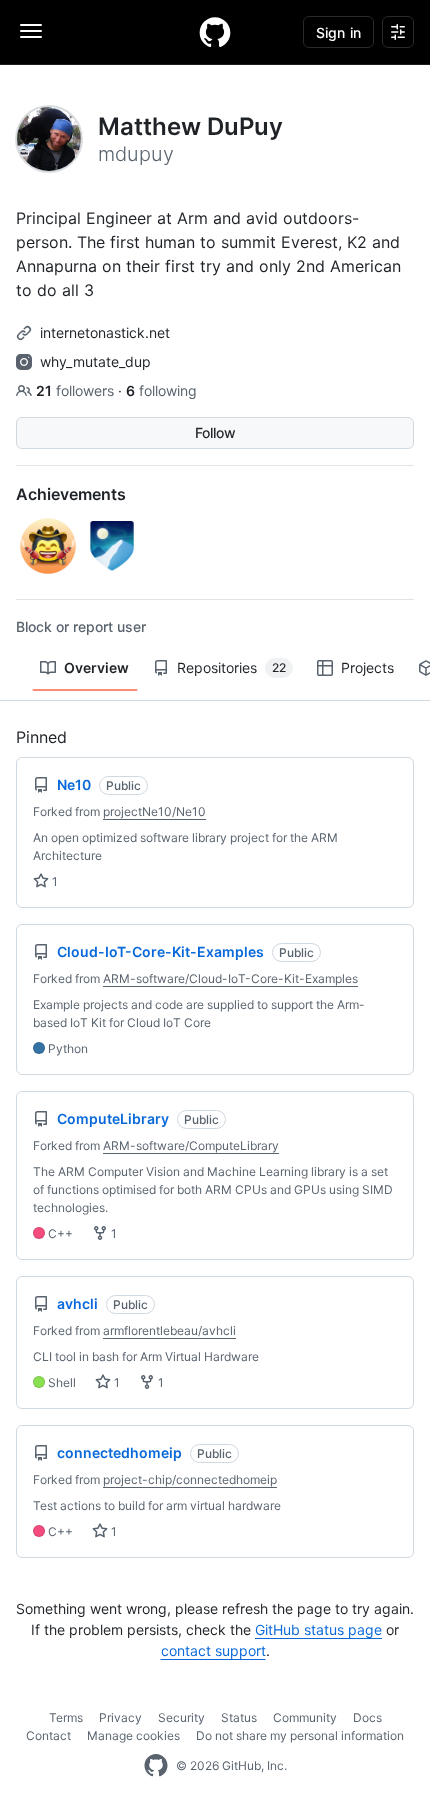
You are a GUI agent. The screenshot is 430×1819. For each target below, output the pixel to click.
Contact (48, 1735)
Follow (215, 432)
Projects (367, 667)
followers (77, 390)
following (161, 390)
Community (305, 1717)
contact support (213, 1650)
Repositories (231, 667)
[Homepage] (215, 32)
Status (239, 1717)
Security (181, 1717)
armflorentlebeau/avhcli (169, 1330)
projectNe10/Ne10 (154, 811)
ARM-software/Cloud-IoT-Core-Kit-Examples (230, 978)
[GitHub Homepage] (156, 1766)
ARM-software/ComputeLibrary (191, 1145)
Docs (367, 1717)
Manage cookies (133, 1735)
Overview (96, 667)
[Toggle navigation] (31, 31)
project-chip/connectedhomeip (190, 1479)
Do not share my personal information (300, 1735)
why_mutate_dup (95, 361)
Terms (66, 1717)
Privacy (120, 1717)
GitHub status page (318, 1629)
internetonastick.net (105, 332)
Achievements (71, 494)
